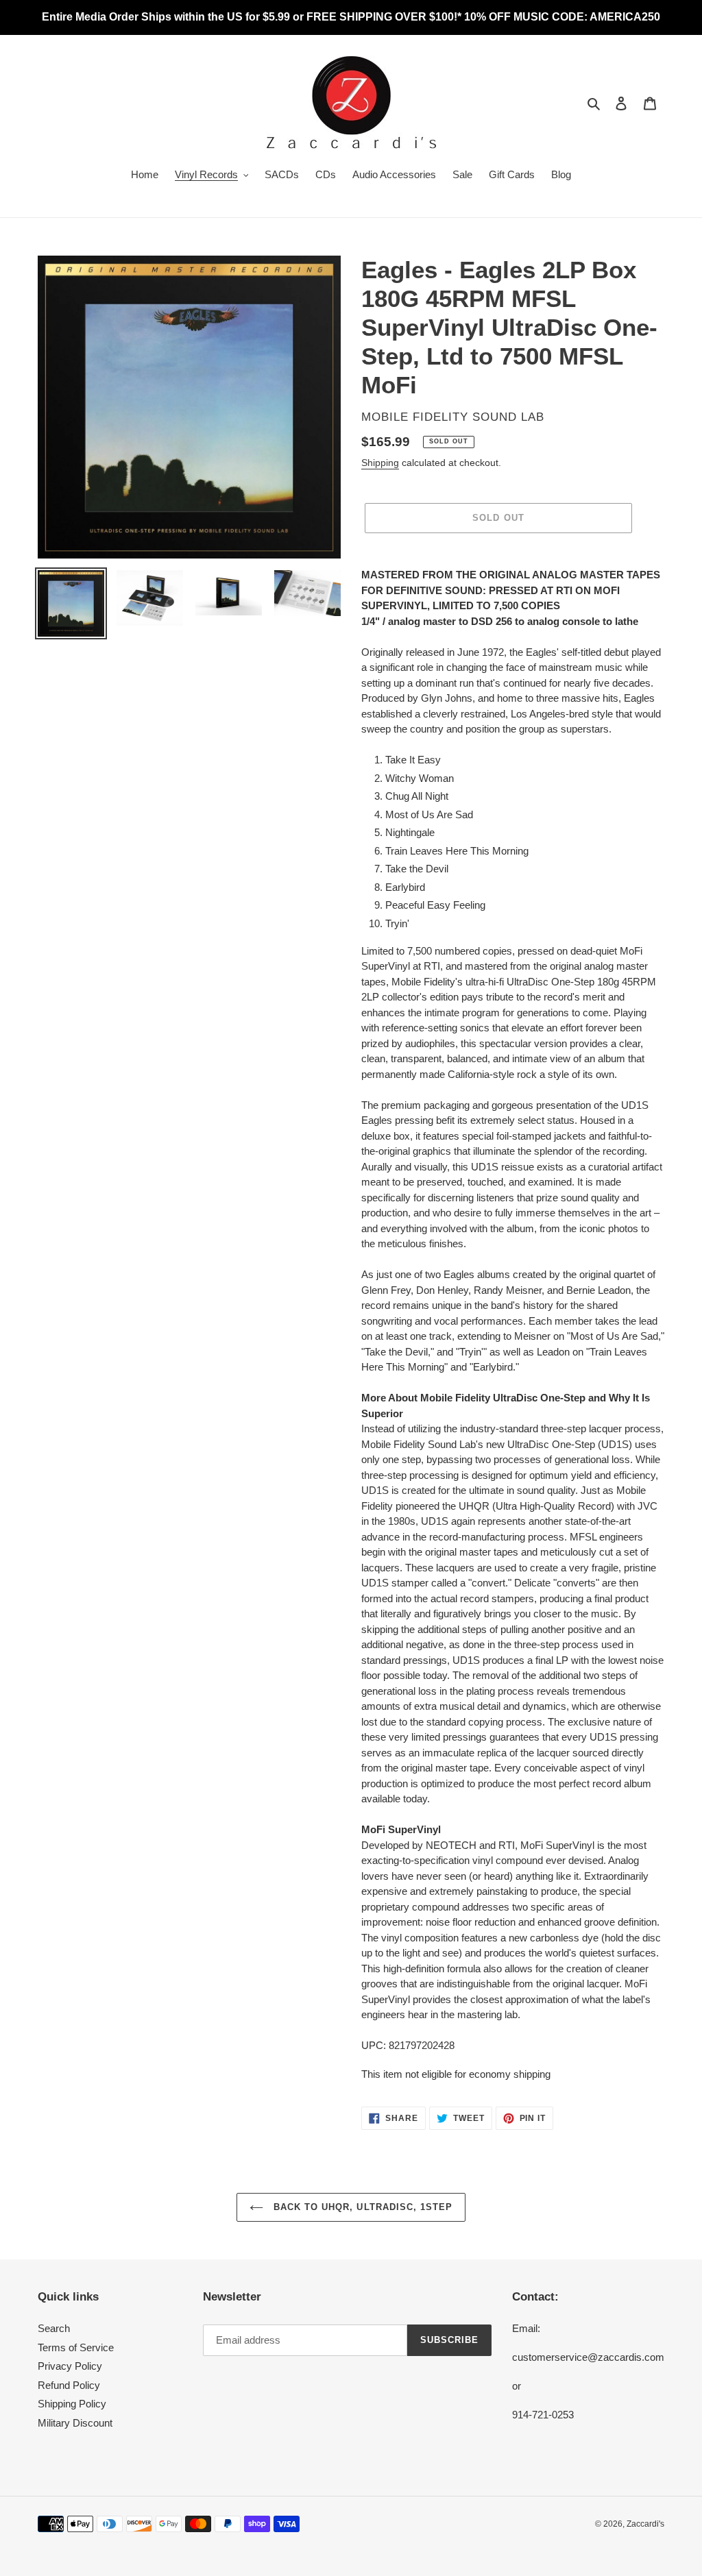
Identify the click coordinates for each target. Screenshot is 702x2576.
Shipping (380, 463)
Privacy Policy (70, 2366)
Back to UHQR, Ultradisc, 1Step (361, 2207)
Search (54, 2328)
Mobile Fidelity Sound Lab (453, 417)
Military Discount (75, 2423)
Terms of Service (76, 2347)
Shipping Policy (72, 2404)
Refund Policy (69, 2385)
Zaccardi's (645, 2524)
